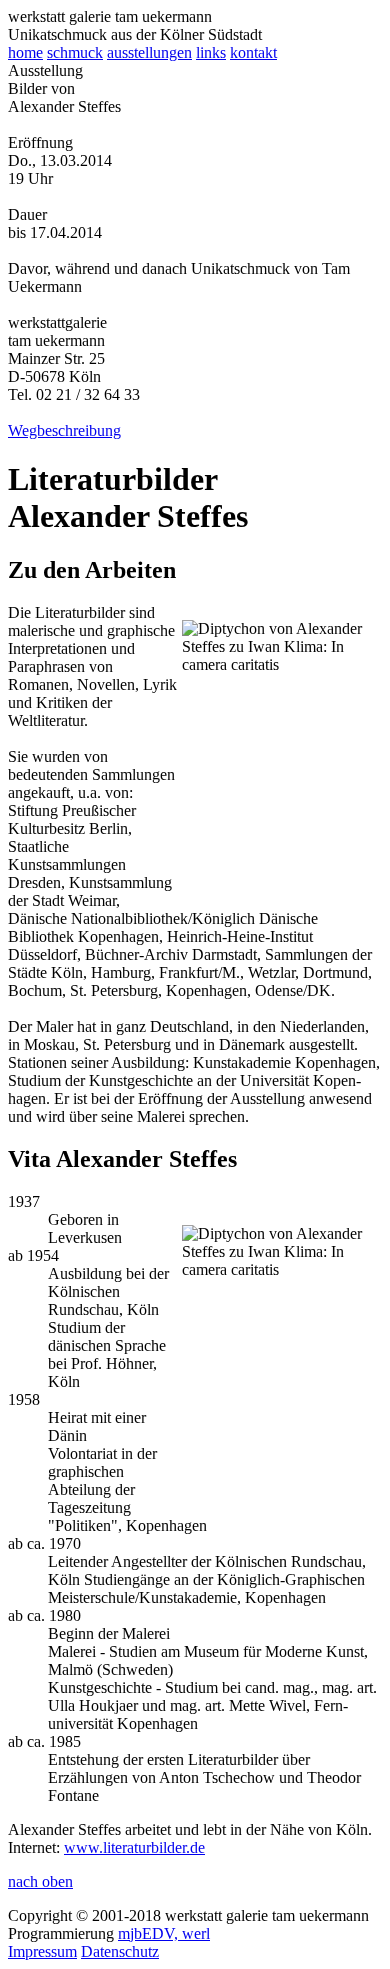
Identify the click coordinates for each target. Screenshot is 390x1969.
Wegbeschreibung (64, 430)
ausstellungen (149, 52)
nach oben (40, 1881)
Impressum (42, 1951)
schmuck (75, 52)
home (25, 52)
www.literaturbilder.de (134, 1847)
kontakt (253, 52)
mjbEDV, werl (164, 1933)
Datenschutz (120, 1951)
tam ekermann (110, 16)
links (211, 52)
